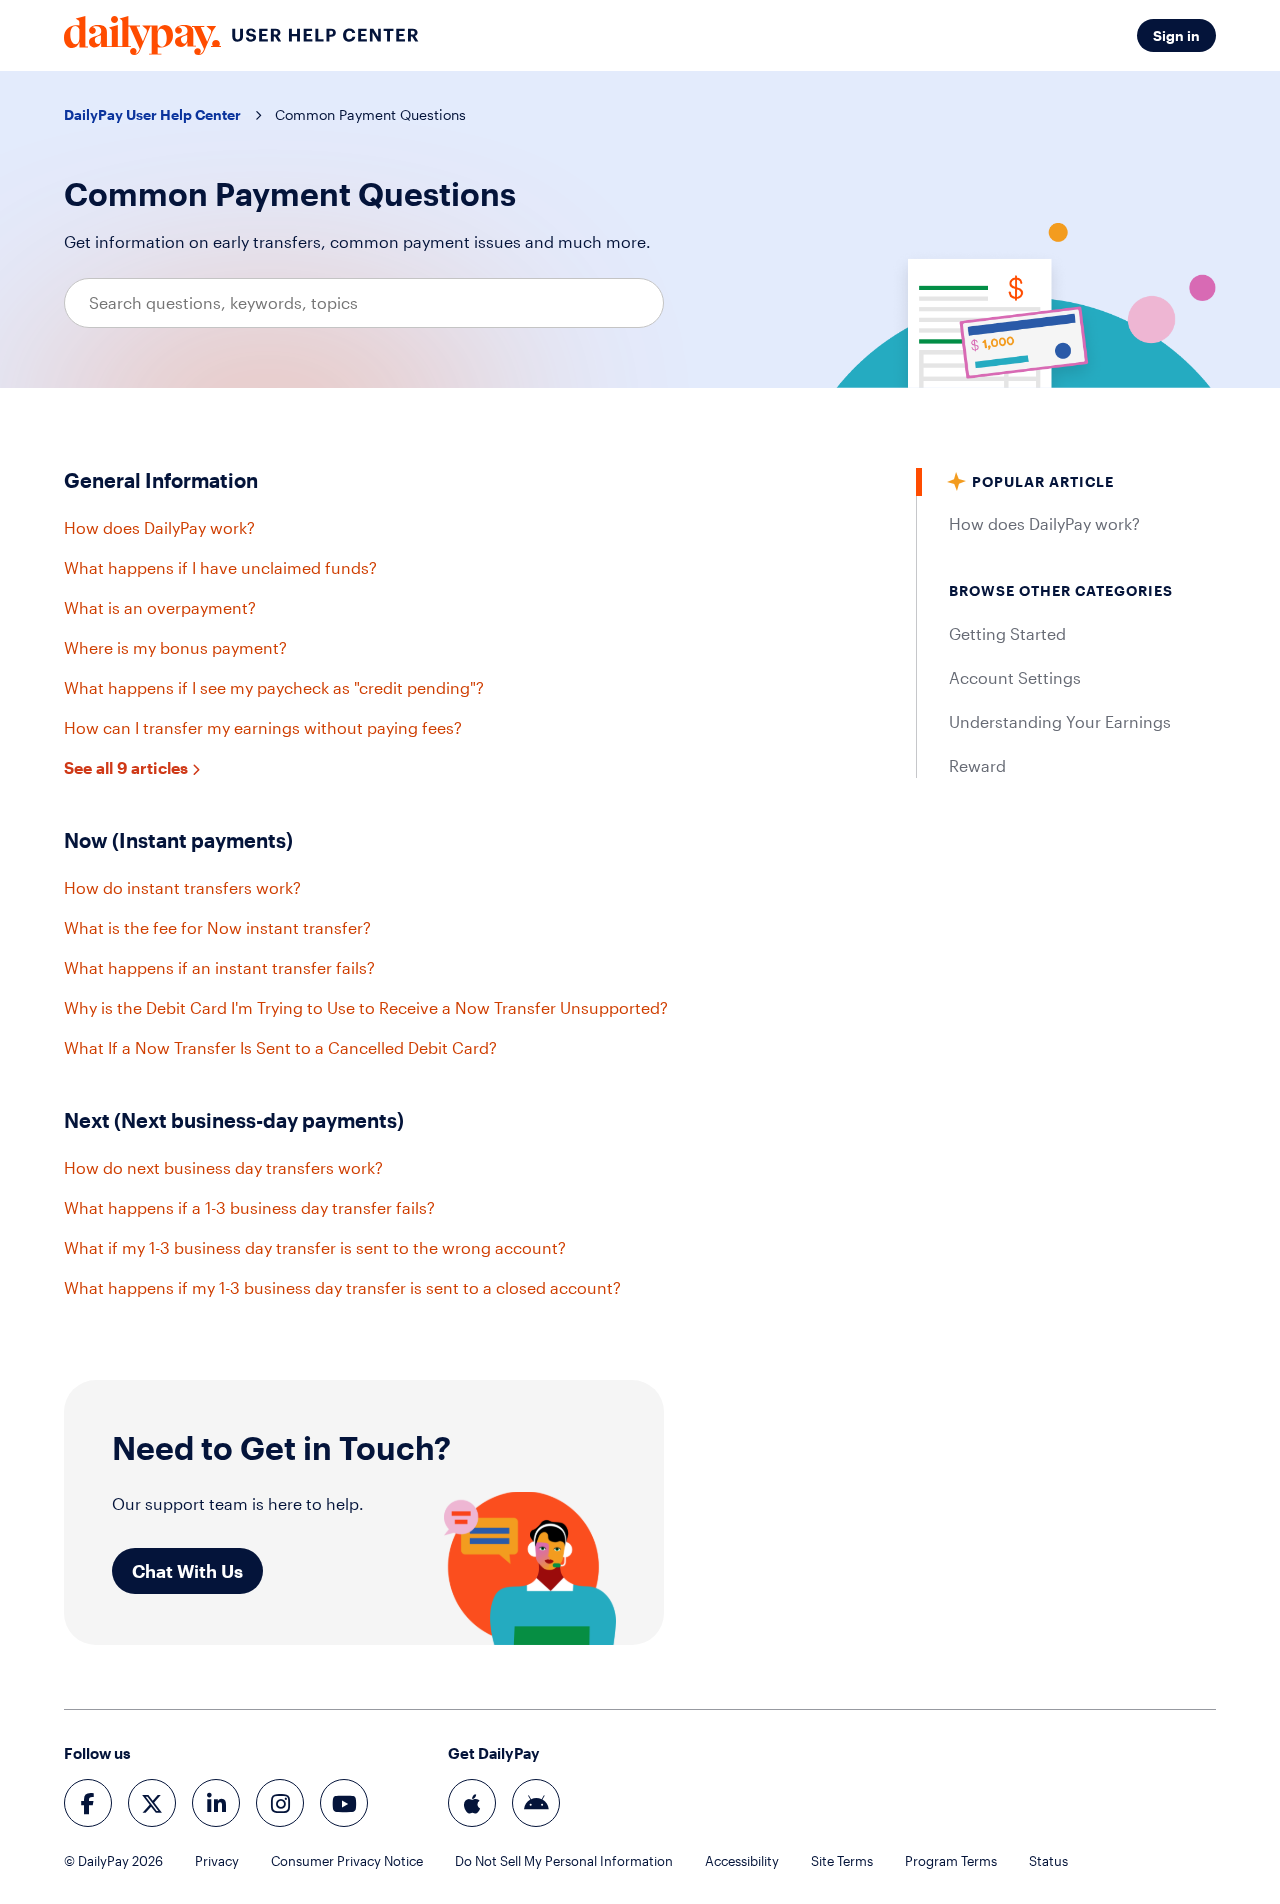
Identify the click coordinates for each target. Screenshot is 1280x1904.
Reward (977, 765)
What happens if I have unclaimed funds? (220, 567)
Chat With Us (187, 1571)
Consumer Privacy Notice (347, 1861)
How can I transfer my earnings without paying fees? (263, 727)
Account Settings (1015, 677)
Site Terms (842, 1861)
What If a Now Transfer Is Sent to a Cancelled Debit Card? (280, 1047)
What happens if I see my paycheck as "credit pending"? (274, 687)
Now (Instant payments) (178, 840)
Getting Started (1007, 633)
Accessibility (742, 1861)
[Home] (241, 35)
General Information (161, 480)
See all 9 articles (128, 767)
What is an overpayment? (160, 607)
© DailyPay (113, 1861)
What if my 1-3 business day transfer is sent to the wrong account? (315, 1247)
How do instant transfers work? (182, 887)
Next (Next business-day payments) (234, 1120)
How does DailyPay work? (159, 527)
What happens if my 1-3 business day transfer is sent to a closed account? (342, 1287)
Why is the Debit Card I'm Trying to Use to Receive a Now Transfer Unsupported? (366, 1007)
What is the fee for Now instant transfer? (217, 927)
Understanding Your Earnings (1060, 721)
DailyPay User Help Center (152, 114)
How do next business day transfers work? (223, 1167)
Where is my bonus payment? (175, 647)
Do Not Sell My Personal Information (564, 1861)
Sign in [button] (1176, 35)
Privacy (217, 1861)
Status (1048, 1861)
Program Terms (951, 1861)
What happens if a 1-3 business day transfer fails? (249, 1207)
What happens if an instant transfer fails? (219, 967)
